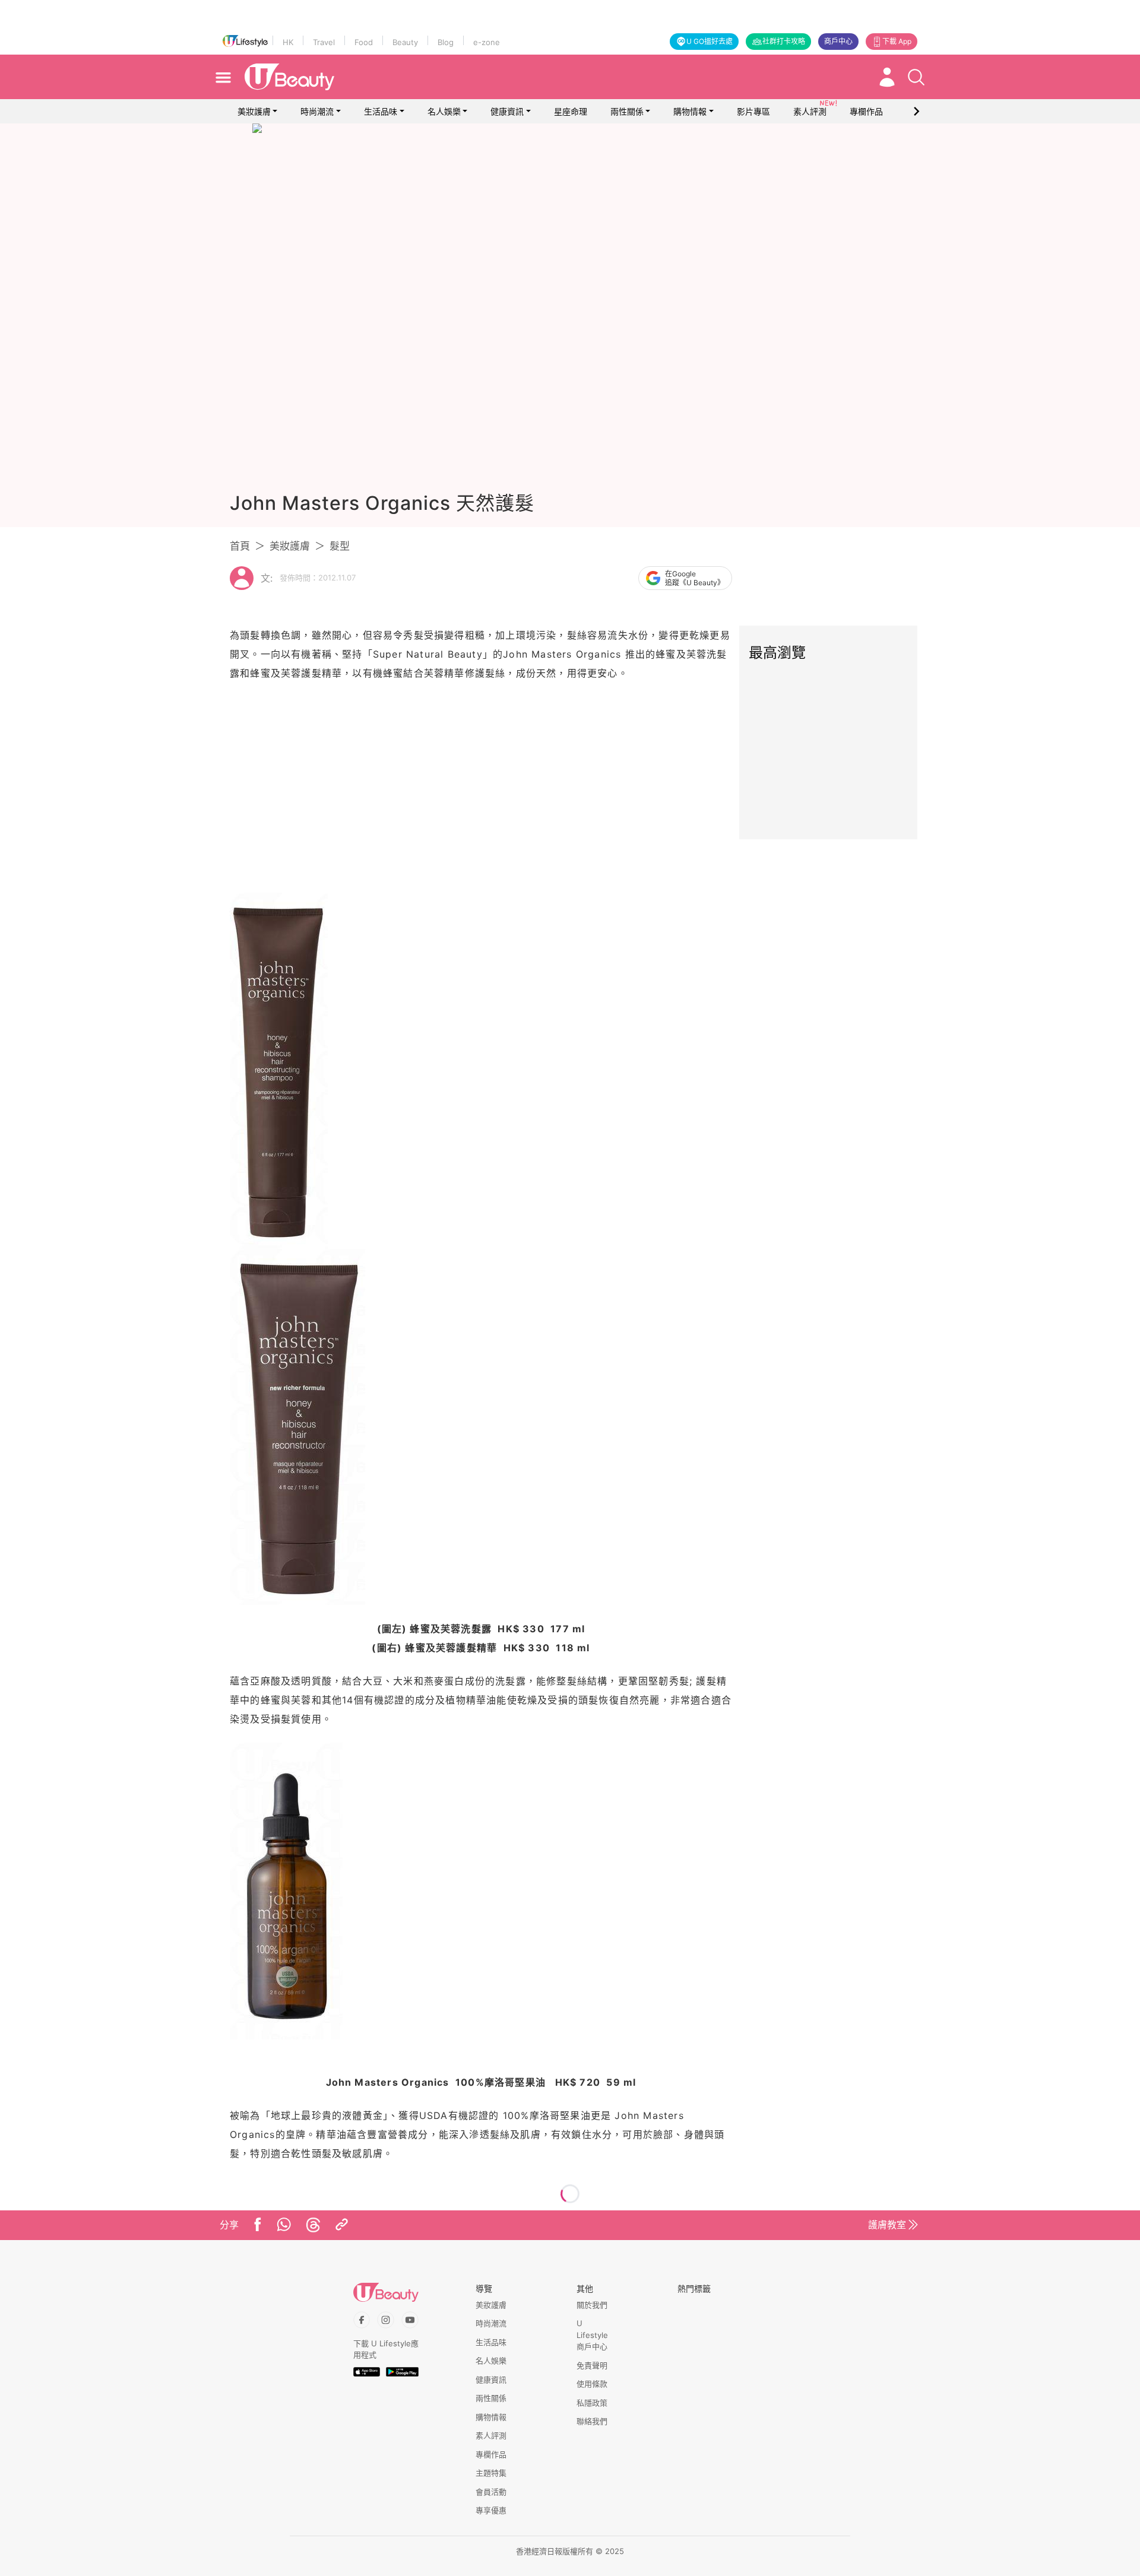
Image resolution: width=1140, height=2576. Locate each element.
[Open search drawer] (916, 77)
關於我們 (592, 2305)
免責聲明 (592, 2365)
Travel (324, 42)
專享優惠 (491, 2510)
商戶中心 (838, 41)
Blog (446, 42)
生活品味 (381, 111)
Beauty (405, 42)
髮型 (340, 546)
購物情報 (690, 111)
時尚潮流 (317, 111)
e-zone (487, 42)
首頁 (240, 546)
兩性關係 (627, 111)
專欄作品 (491, 2454)
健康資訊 (507, 111)
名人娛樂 (444, 111)
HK (288, 42)
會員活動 (491, 2492)
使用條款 (592, 2384)
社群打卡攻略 (784, 41)
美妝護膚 (254, 111)
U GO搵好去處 (710, 41)
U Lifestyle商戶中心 (592, 2335)
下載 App (897, 41)
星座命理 (571, 111)
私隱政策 (592, 2403)
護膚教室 (887, 2225)
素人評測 (491, 2435)
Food (364, 42)
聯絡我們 (592, 2421)
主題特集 (491, 2473)
